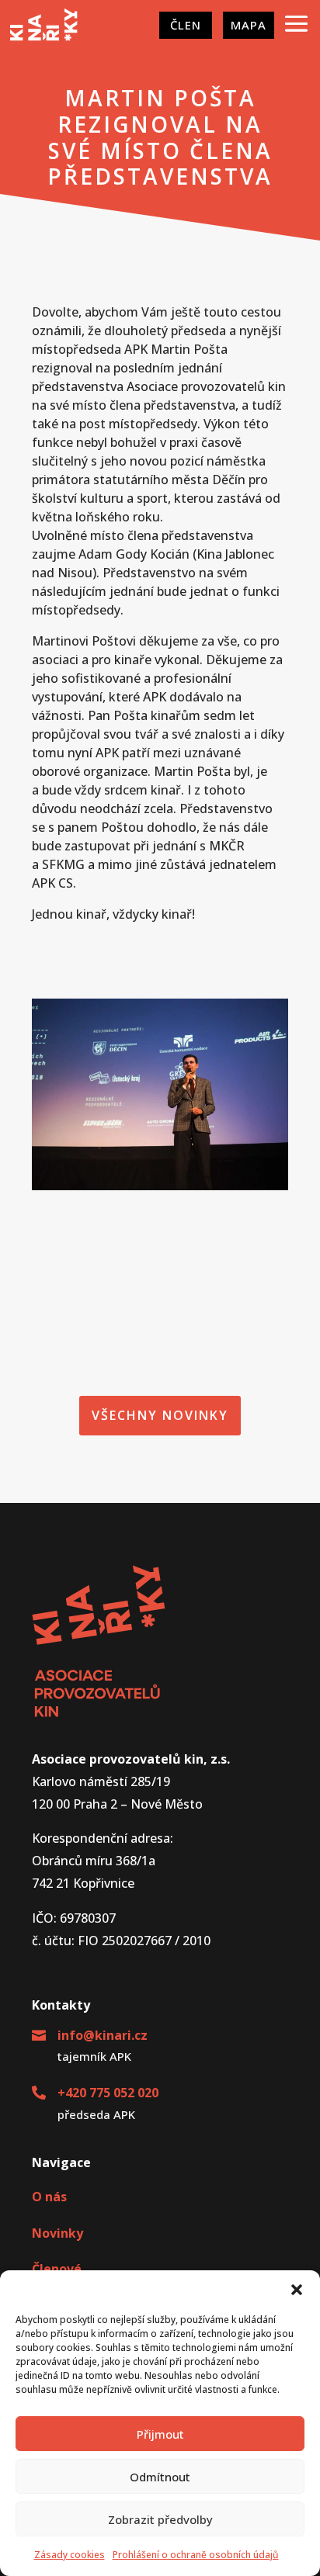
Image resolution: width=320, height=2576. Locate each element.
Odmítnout (160, 2477)
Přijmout (160, 2434)
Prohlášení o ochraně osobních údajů (196, 2555)
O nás (49, 2197)
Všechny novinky (160, 1415)
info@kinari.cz (103, 2035)
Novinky (57, 2233)
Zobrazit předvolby (160, 2519)
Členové (57, 2269)
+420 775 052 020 (108, 2093)
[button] (297, 2290)
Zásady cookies (70, 2555)
